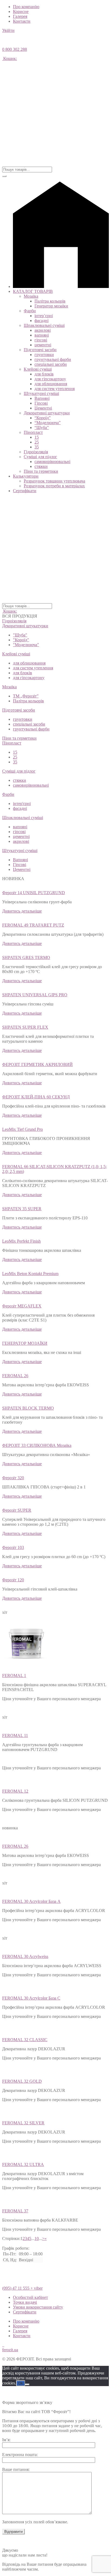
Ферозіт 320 (13, 1478)
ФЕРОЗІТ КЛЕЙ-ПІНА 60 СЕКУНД (36, 1097)
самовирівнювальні (52, 462)
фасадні (41, 321)
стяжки (41, 466)
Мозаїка (31, 296)
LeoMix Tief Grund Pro (22, 1129)
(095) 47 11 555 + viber (22, 2288)
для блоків (44, 374)
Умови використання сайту (38, 2307)
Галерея (20, 16)
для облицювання (51, 384)
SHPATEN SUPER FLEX (25, 1027)
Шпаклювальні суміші (44, 325)
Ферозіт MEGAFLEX (22, 1306)
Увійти (8, 30)
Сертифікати (25, 491)
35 (37, 447)
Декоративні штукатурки (47, 413)
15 (37, 437)
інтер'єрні (22, 804)
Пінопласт (33, 432)
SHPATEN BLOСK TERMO (28, 1408)
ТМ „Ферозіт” (26, 696)
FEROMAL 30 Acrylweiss (25, 1956)
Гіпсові (41, 403)
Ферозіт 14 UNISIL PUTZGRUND (34, 893)
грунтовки (44, 355)
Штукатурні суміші (41, 393)
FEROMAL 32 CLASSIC (25, 2040)
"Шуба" (20, 635)
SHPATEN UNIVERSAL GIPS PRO (35, 995)
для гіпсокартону (50, 379)
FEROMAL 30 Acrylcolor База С (31, 1998)
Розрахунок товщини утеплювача (54, 481)
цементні (43, 345)
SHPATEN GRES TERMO (26, 957)
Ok (21, 2383)
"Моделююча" (26, 645)
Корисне (21, 11)
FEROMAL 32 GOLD (22, 2081)
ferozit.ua (10, 2350)
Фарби (30, 311)
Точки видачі (25, 2302)
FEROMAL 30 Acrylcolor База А (31, 1901)
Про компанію (26, 7)
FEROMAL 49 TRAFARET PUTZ (33, 925)
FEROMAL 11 (15, 1735)
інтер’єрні (44, 316)
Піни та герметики (41, 471)
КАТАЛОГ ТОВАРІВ (33, 291)
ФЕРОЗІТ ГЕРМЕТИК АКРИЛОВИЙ (37, 1064)
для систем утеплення (55, 389)
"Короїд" (21, 640)
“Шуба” (42, 427)
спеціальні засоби (51, 364)
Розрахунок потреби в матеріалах (54, 486)
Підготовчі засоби (40, 350)
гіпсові (41, 340)
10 (37, 2238)
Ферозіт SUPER (17, 1510)
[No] (27, 2384)
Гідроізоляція (36, 452)
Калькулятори (26, 476)
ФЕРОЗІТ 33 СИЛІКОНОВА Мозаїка (37, 1445)
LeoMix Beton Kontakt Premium (30, 1274)
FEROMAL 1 (14, 1676)
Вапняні (42, 398)
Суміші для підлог (40, 457)
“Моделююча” (48, 423)
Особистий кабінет (30, 2297)
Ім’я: (6, 2440)
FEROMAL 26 (15, 1376)
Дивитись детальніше (22, 911)
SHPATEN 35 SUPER (22, 1209)
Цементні (43, 408)
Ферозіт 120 (13, 1580)
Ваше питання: (16, 2469)
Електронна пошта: (20, 2455)
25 (37, 442)
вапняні (42, 335)
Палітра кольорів (50, 301)
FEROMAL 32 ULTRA (23, 2164)
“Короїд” (43, 418)
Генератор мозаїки (51, 306)
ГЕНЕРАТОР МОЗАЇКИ (25, 1343)
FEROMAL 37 (15, 2211)
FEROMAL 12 (15, 1791)
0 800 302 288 (15, 49)
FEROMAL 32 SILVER (23, 2123)
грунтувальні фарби (53, 359)
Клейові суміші (38, 369)
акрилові (43, 330)
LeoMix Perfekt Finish (21, 1241)
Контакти (22, 21)
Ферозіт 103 (13, 1547)
